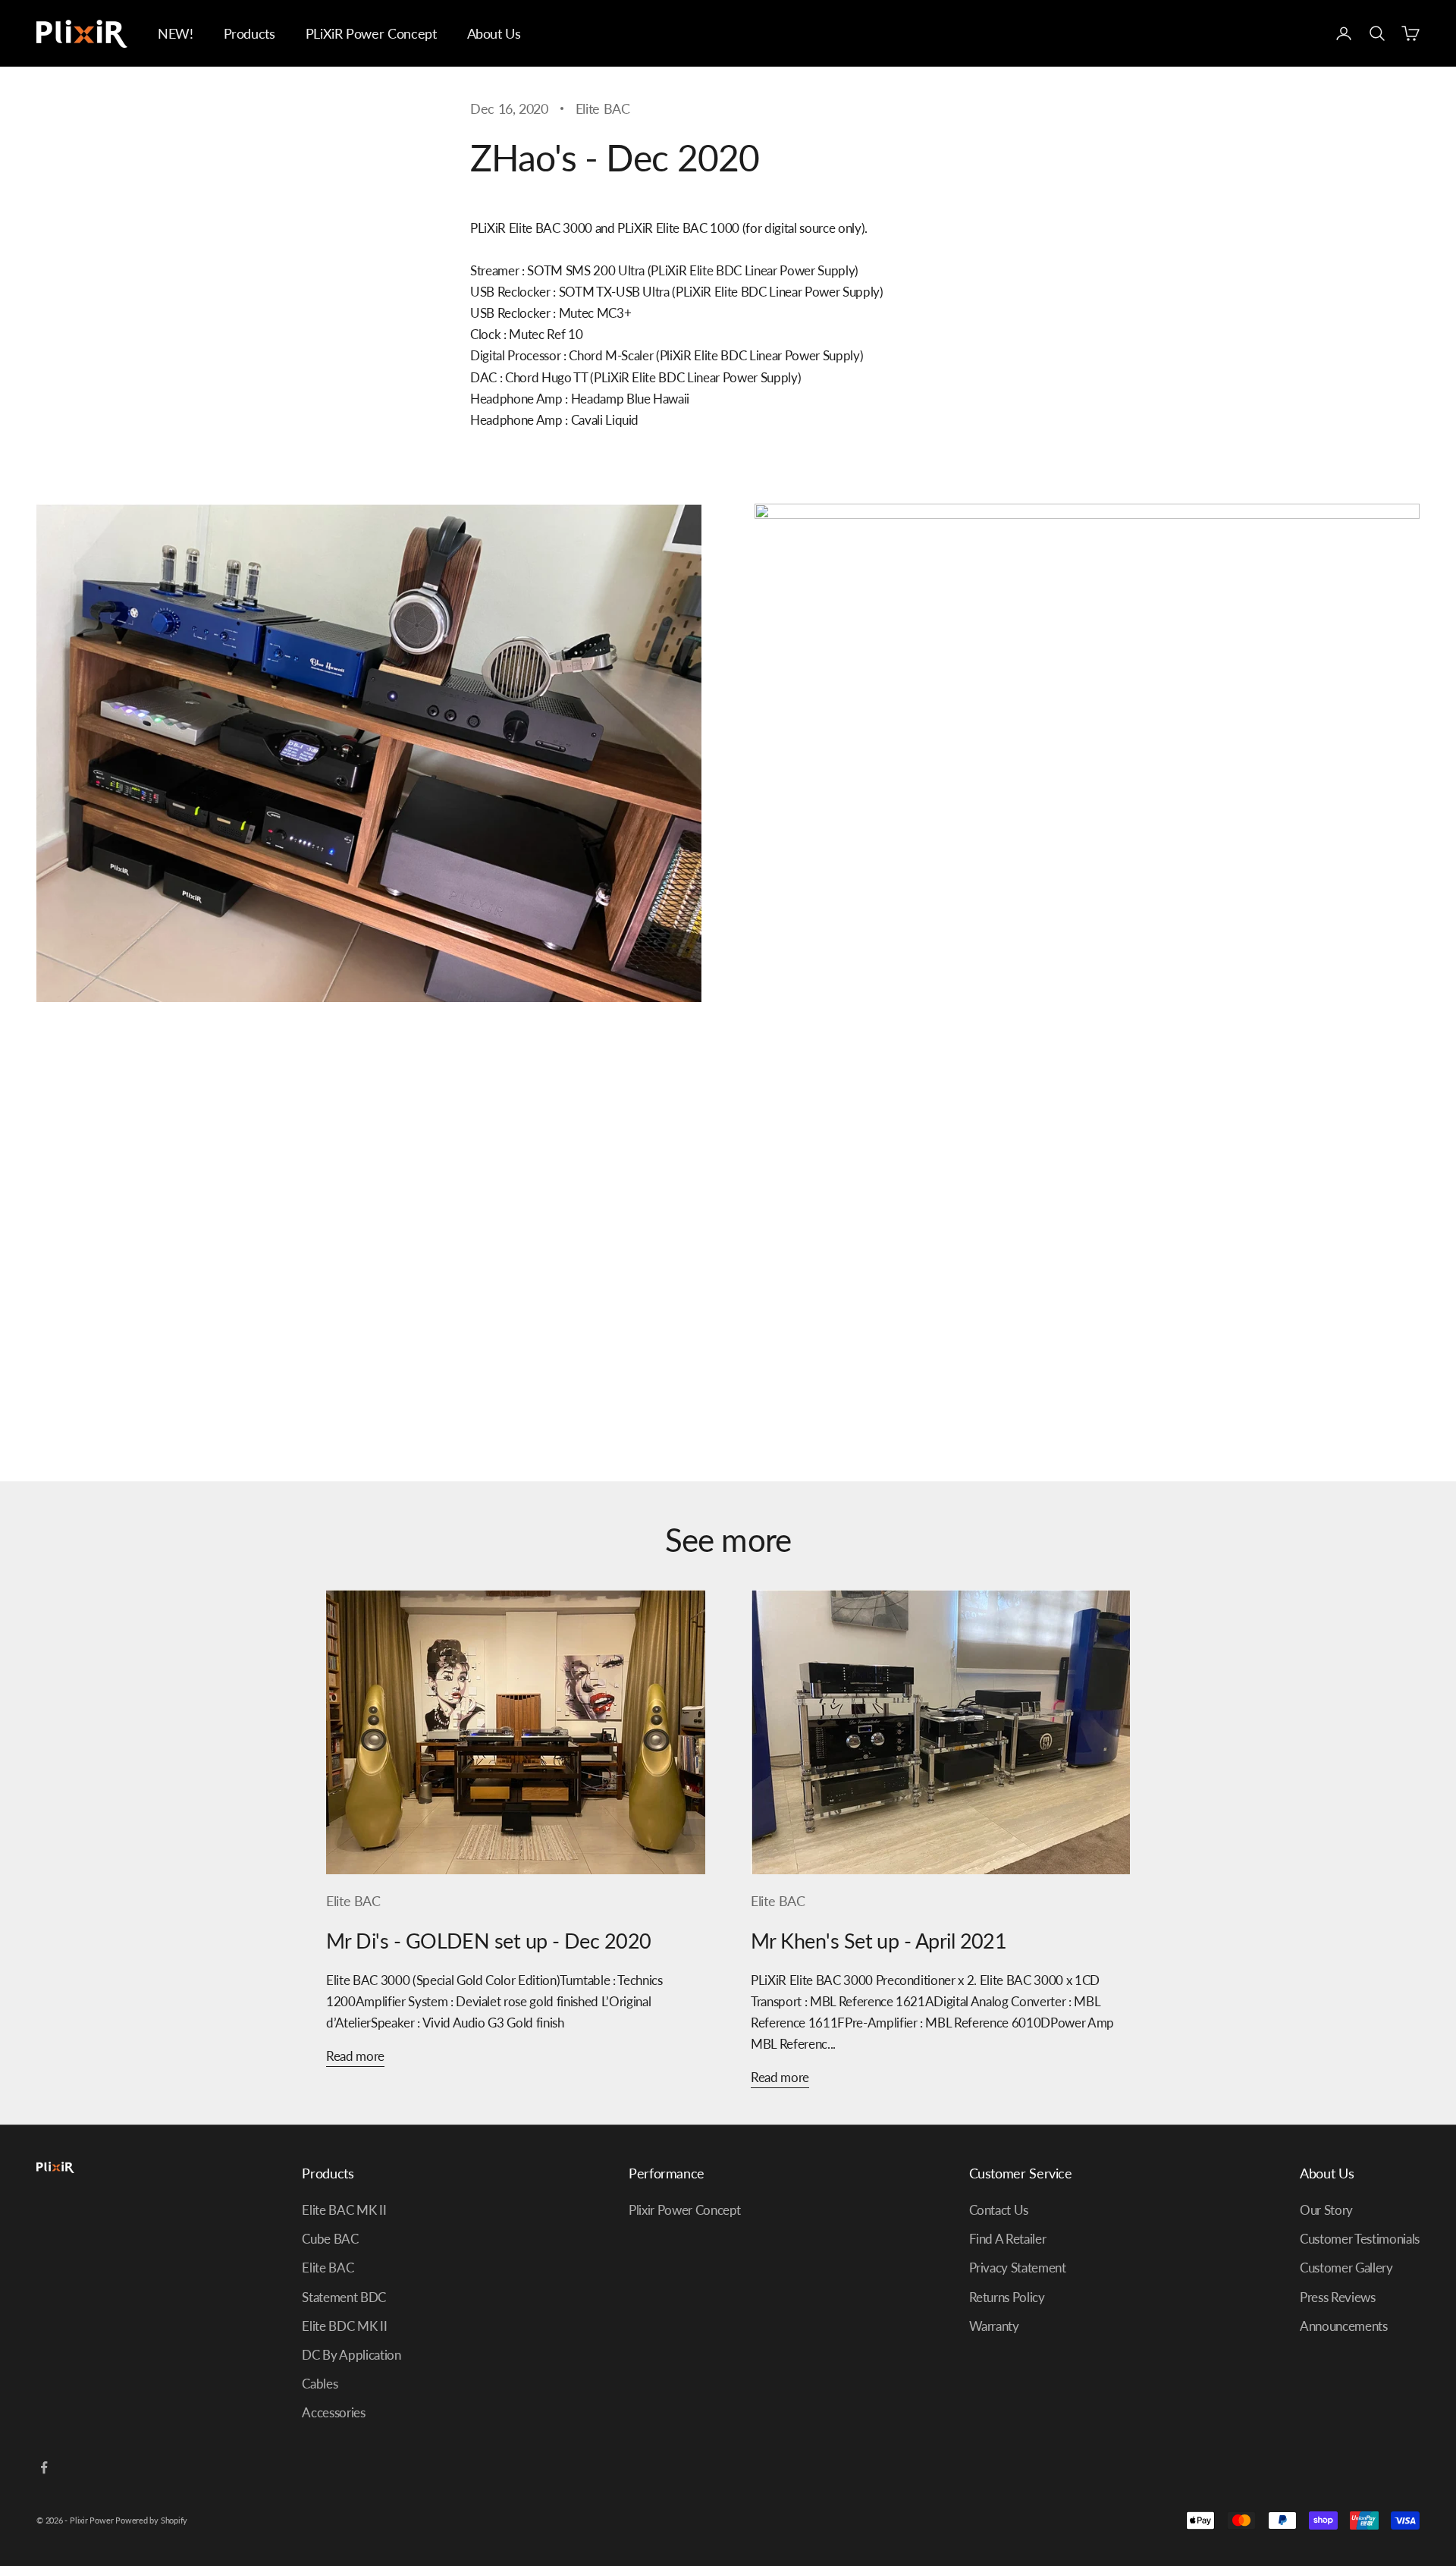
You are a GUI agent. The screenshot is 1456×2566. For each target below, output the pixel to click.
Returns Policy (1007, 2297)
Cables (320, 2384)
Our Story (1326, 2210)
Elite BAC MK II (344, 2210)
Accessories (333, 2412)
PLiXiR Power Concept (371, 33)
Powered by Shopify (151, 2520)
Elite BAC (603, 108)
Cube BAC (330, 2239)
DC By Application (351, 2355)
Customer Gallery (1346, 2268)
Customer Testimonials (1360, 2239)
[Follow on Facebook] (44, 2467)
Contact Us (999, 2210)
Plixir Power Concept (685, 2210)
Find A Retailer (1008, 2239)
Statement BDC (344, 2297)
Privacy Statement (1018, 2268)
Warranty (994, 2326)
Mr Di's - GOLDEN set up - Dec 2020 (489, 1941)
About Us (494, 33)
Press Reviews (1338, 2297)
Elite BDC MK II (344, 2326)
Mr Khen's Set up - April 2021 (879, 1941)
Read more (355, 2056)
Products (249, 33)
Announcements (1344, 2326)
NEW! (176, 33)
